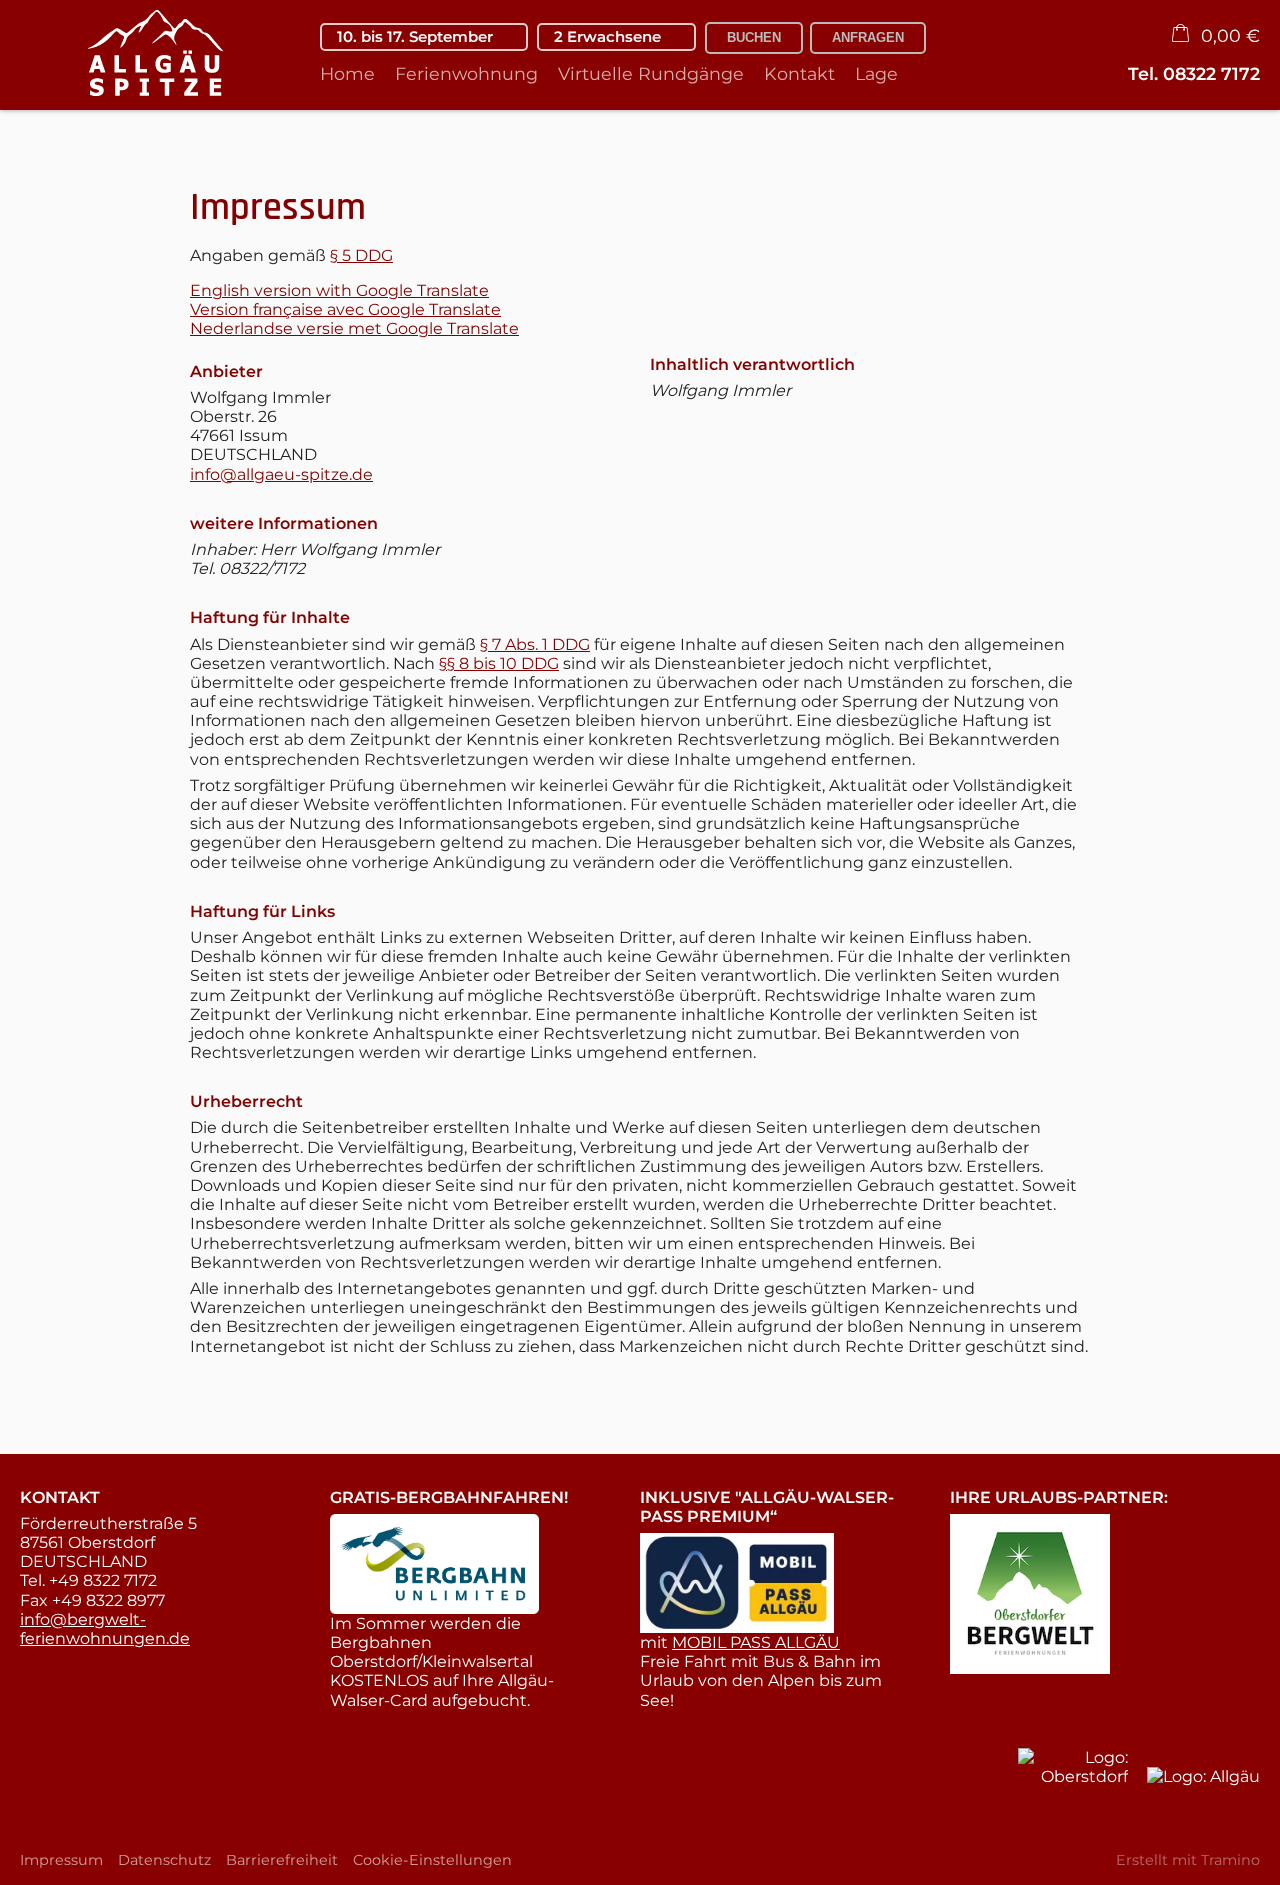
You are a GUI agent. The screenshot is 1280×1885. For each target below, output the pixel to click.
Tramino (1230, 1860)
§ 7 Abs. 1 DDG (535, 644)
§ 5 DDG (361, 255)
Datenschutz (164, 1860)
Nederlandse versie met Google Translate (354, 328)
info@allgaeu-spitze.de (281, 474)
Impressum (61, 1860)
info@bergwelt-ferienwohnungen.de (105, 1629)
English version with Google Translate (339, 290)
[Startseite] (145, 55)
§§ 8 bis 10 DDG (499, 663)
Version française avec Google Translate (345, 309)
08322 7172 (1211, 73)
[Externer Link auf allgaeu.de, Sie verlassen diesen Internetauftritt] (1203, 1802)
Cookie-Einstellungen (432, 1860)
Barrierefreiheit (282, 1860)
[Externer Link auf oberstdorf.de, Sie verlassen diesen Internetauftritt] (1073, 1783)
